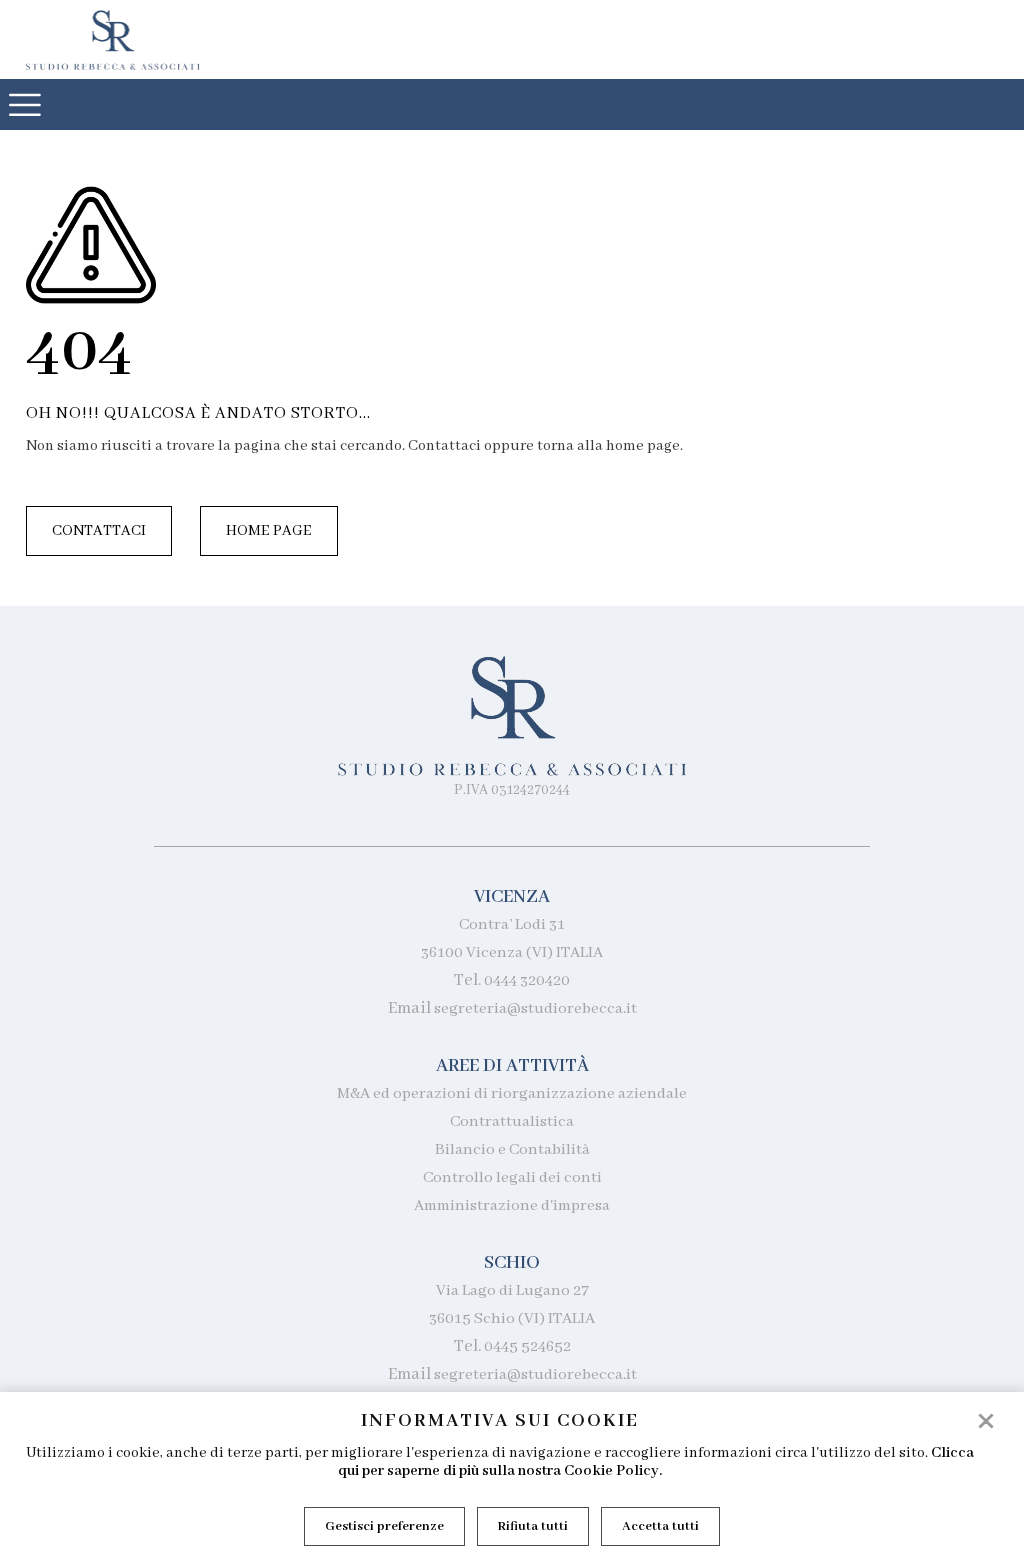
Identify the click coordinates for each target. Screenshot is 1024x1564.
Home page (269, 531)
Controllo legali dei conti (512, 1178)
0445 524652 (527, 1347)
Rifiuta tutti (533, 1526)
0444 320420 (527, 981)
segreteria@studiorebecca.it (535, 1009)
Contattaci (99, 531)
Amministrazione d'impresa (512, 1206)
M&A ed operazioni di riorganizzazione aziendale (512, 1094)
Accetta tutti (660, 1526)
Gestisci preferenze (384, 1526)
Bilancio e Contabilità (512, 1150)
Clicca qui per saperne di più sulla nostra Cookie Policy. (656, 1462)
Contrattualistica (512, 1122)
